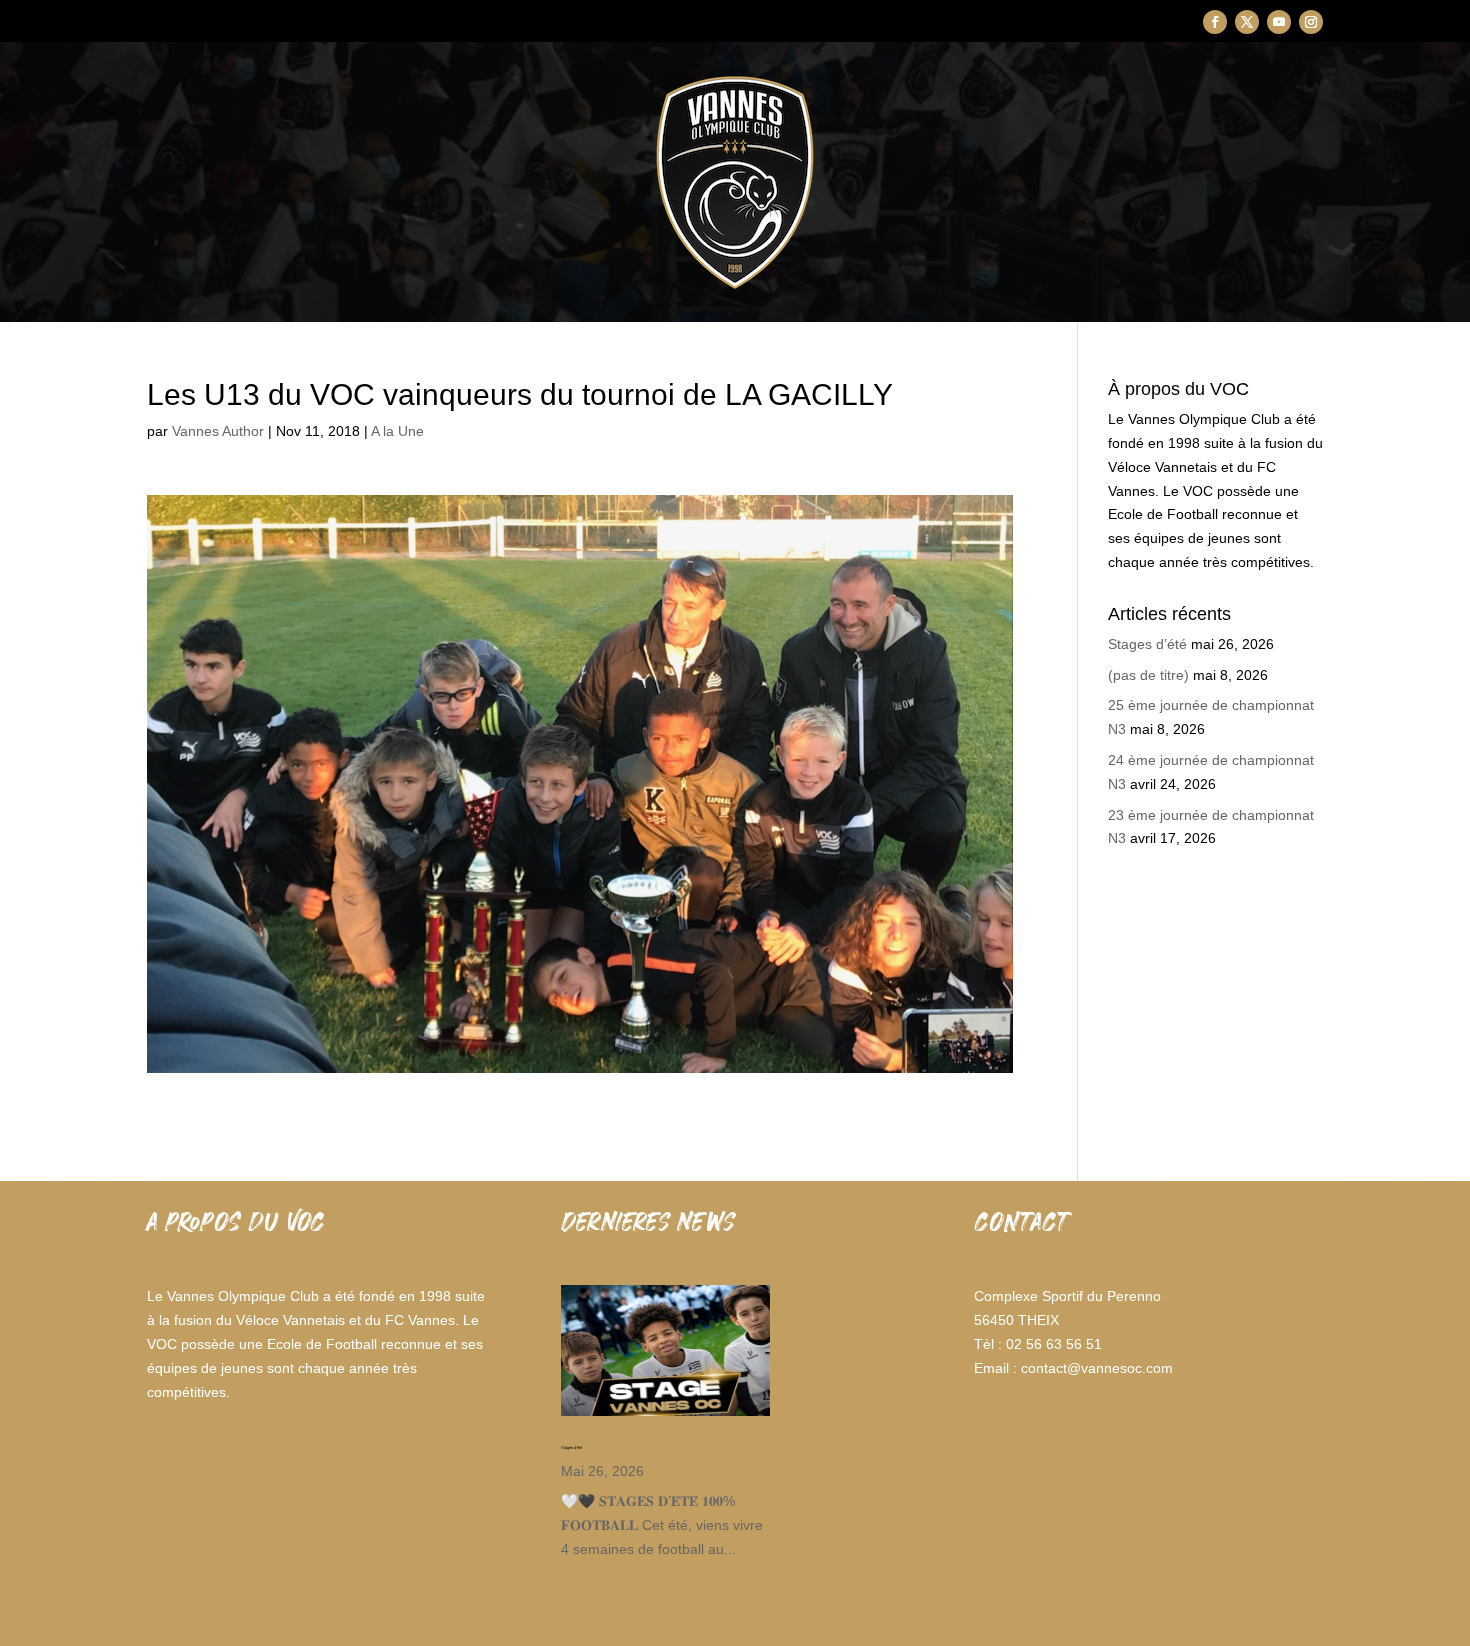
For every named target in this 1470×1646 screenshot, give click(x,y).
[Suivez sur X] (1247, 22)
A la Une (397, 431)
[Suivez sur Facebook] (1215, 22)
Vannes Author (218, 431)
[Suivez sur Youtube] (1279, 22)
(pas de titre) (1148, 675)
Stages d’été (1147, 644)
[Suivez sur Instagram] (1311, 22)
